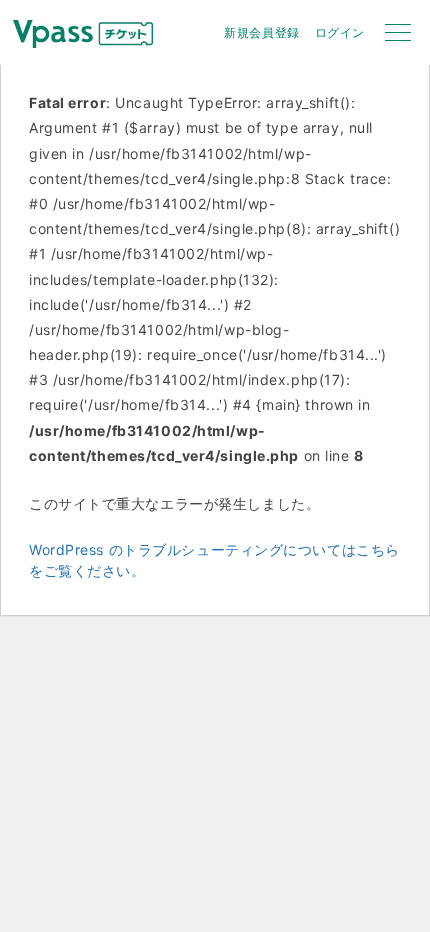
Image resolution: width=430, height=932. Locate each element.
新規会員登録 (261, 32)
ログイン (340, 32)
